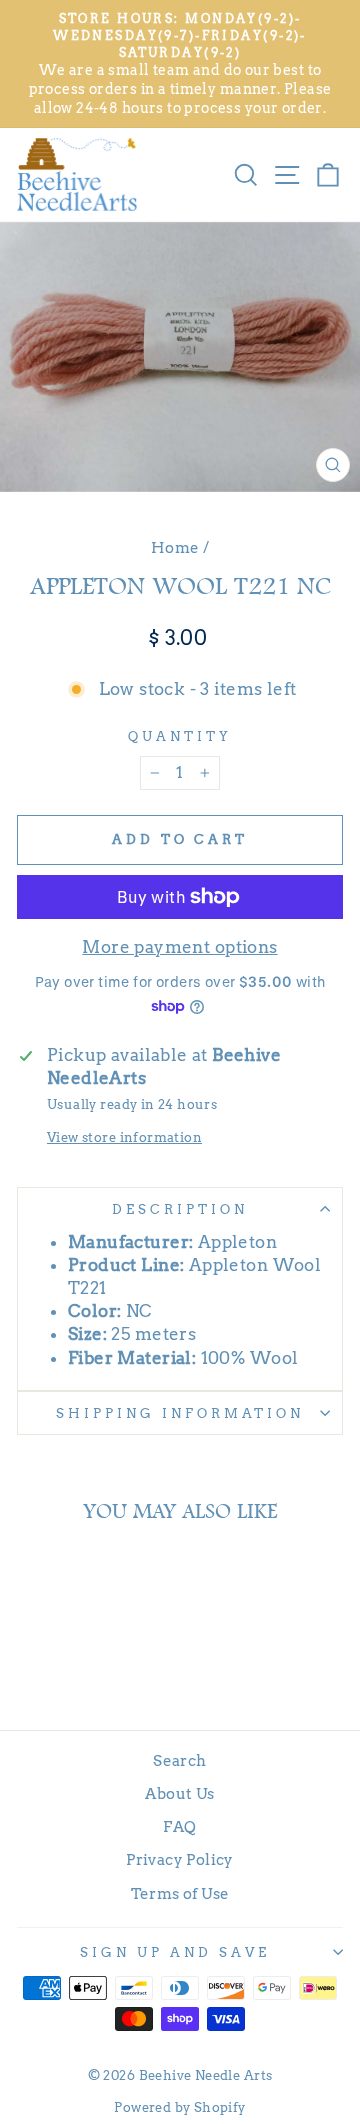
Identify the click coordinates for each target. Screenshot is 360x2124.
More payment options (179, 947)
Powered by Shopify (179, 2107)
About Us (179, 1793)
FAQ (179, 1826)
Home (175, 547)
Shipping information (180, 1413)
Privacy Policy (180, 1859)
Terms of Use (180, 1893)
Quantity (180, 736)
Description (180, 1209)
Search (179, 1760)
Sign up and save (175, 1952)
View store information (124, 1137)
